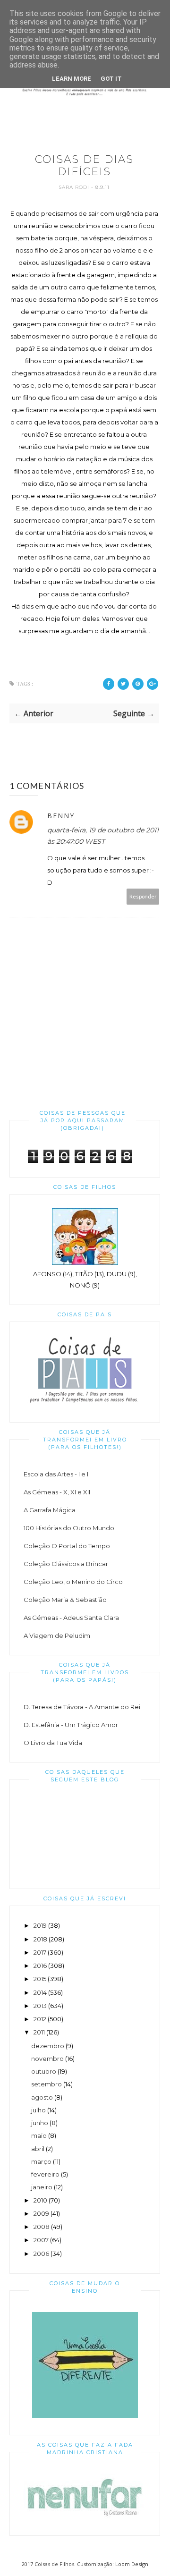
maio (39, 2135)
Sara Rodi (75, 187)
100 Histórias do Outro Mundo (69, 1528)
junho (40, 2123)
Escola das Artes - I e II (57, 1474)
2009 (41, 2213)
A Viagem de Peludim (57, 1635)
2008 (42, 2227)
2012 (40, 2019)
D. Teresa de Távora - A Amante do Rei (82, 1707)
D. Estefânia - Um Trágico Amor (71, 1725)
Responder (143, 896)
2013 (40, 2006)
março (41, 2161)
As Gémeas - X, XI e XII (57, 1492)
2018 (40, 1939)
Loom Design (132, 2564)
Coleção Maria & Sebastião (65, 1600)
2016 (40, 1966)
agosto (42, 2097)
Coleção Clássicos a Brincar (66, 1564)
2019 (40, 1925)
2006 (41, 2254)
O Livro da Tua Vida (53, 1743)
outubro (44, 2071)
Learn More (72, 79)
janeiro (42, 2187)
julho (38, 2110)
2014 (40, 1992)
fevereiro (45, 2174)
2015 (40, 1979)
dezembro (48, 2046)
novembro (47, 2059)
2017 (40, 1952)
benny (61, 816)
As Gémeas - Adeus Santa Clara (71, 1618)
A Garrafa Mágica (50, 1510)
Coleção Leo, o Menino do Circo (73, 1582)
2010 (40, 2200)
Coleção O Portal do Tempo (67, 1546)
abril (38, 2149)
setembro (47, 2084)
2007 (41, 2240)
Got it (111, 79)
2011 (39, 2032)
